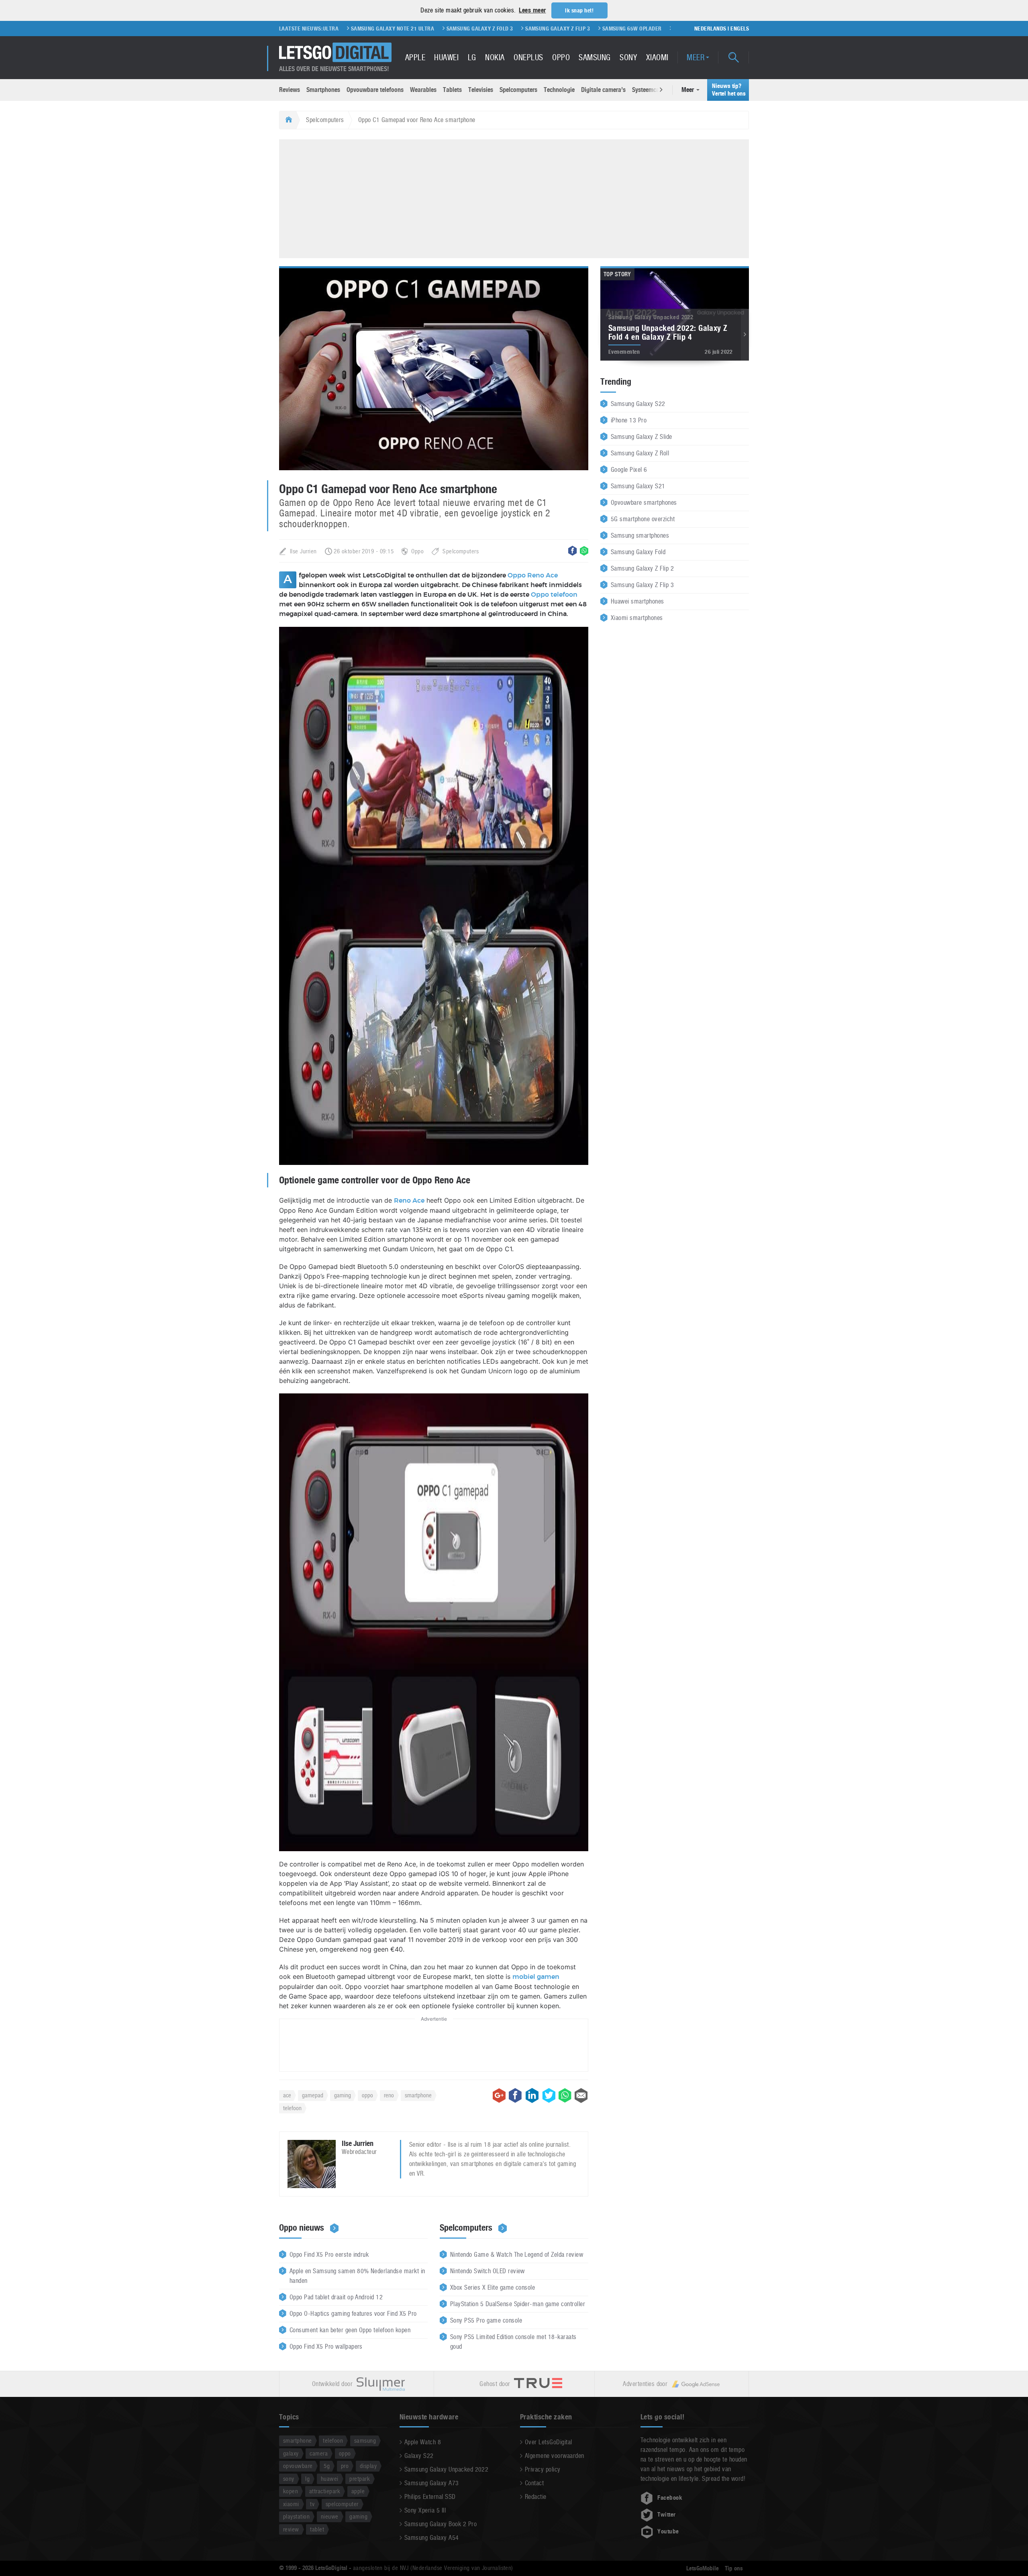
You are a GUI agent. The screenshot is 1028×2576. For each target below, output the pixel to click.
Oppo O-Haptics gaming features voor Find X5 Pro (353, 2314)
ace (287, 2095)
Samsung (595, 57)
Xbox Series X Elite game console (493, 2287)
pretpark (360, 2479)
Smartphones (323, 90)
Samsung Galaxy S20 (599, 29)
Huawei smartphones (637, 601)
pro (345, 2466)
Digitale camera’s (603, 90)
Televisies (481, 90)
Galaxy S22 (419, 2456)
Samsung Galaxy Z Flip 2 (642, 568)
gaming (343, 2095)
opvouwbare (298, 2466)
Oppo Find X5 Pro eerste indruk (329, 2255)
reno (389, 2095)
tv (312, 2504)
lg (307, 2479)
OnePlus (528, 57)
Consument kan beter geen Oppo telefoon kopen (350, 2330)
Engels (740, 29)
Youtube (668, 2531)
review (291, 2529)
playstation (296, 2516)
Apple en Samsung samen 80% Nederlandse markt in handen (357, 2276)
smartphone (418, 2095)
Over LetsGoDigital (549, 2442)
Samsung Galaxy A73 (432, 2483)
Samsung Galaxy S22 (638, 404)
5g (327, 2466)
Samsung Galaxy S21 (638, 486)
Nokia (495, 57)
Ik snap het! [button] (579, 10)
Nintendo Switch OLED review (487, 2271)
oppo (367, 2095)
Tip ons (734, 2568)
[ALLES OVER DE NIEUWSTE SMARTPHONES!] (335, 52)
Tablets (452, 90)
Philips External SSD (430, 2497)
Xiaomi (657, 57)
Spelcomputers (518, 90)
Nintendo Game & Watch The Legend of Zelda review (517, 2255)
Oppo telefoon (554, 595)
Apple (415, 57)
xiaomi (291, 2504)
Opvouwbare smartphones (644, 503)
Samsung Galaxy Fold (638, 552)
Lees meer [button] (532, 10)
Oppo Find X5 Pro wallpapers (326, 2347)
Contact (534, 2483)
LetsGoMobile (703, 2568)
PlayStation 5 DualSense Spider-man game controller (518, 2304)
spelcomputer (342, 2504)
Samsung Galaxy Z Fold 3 (377, 29)
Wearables (423, 90)
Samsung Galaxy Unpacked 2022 (446, 2469)
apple (358, 2491)
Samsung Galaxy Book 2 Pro (441, 2524)
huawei (330, 2479)
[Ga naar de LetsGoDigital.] (288, 120)
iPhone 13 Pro (629, 420)
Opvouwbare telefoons (375, 90)
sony (289, 2479)
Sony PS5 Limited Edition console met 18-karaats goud (513, 2342)
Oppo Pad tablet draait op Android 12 (336, 2297)
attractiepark (325, 2491)
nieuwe (330, 2516)
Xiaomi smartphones (637, 618)
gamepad (313, 2095)
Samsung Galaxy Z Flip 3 (454, 29)
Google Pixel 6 (629, 470)
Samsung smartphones (640, 535)
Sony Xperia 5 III (425, 2510)
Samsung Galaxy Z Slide (641, 437)
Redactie (536, 2497)
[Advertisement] (514, 198)
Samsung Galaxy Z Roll (640, 453)
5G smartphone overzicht (643, 519)
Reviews (290, 90)
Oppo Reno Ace (533, 575)
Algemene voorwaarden (555, 2456)
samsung (365, 2440)
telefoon (292, 2108)
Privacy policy (543, 2469)
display (368, 2466)
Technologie (559, 90)
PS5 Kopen (651, 29)
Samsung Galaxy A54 (432, 2538)
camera (319, 2453)
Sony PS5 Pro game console (486, 2320)
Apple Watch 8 (423, 2442)
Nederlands (710, 29)
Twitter (666, 2515)
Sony (628, 57)
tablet (317, 2529)
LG (472, 57)
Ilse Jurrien (303, 551)
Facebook (670, 2498)
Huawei (446, 57)
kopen (291, 2491)
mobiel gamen (536, 1977)
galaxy (291, 2453)
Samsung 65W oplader (529, 29)
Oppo (561, 57)
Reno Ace (409, 1201)
